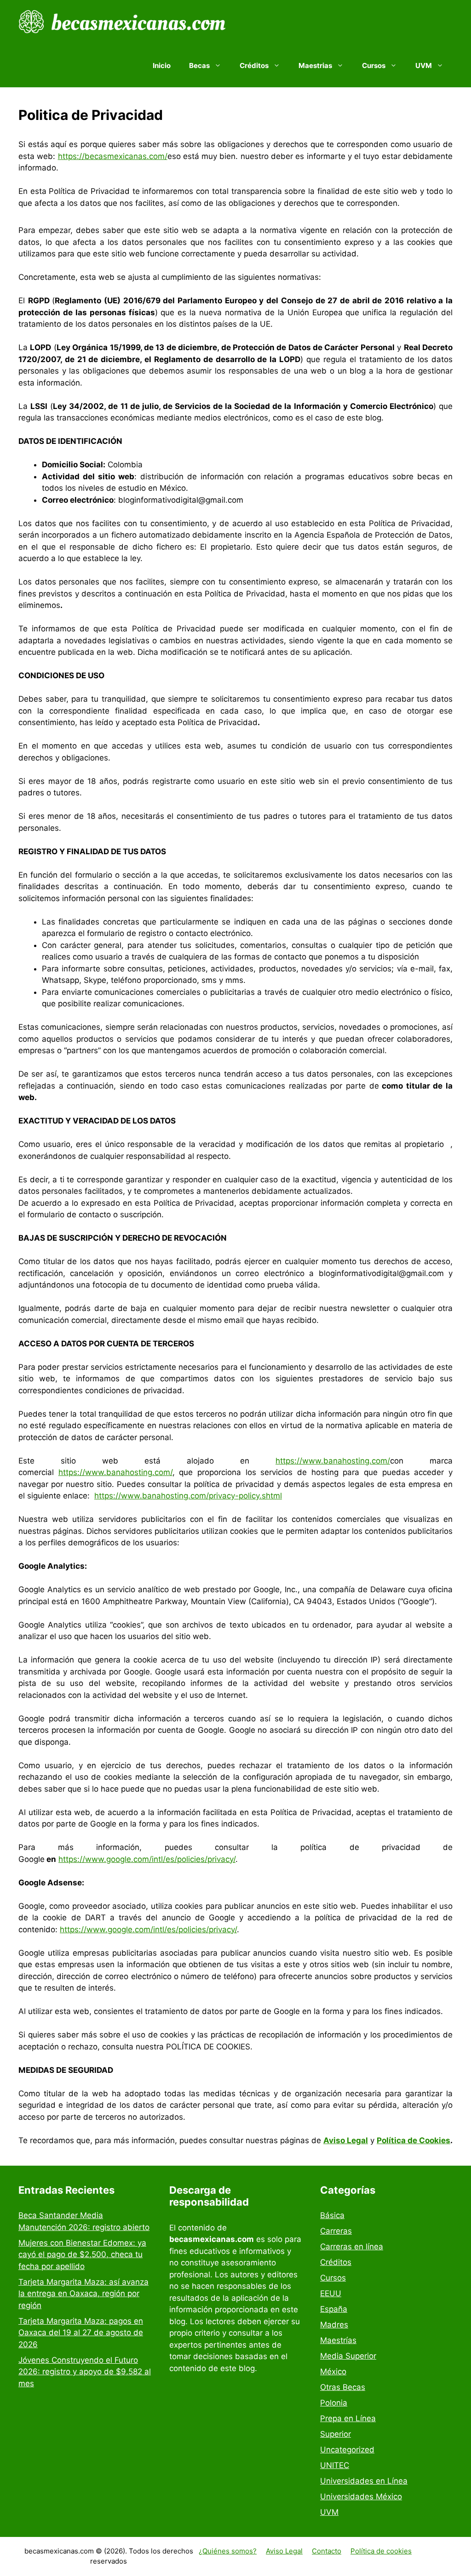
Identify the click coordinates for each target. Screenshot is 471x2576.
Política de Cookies (414, 2140)
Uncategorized (347, 2450)
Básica (332, 2215)
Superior (336, 2434)
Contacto (327, 2551)
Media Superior (348, 2356)
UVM (329, 2512)
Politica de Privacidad (238, 2561)
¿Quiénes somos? (228, 2551)
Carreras (336, 2231)
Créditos (336, 2262)
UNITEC (335, 2465)
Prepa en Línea (348, 2418)
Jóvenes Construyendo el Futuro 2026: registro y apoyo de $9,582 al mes (85, 2372)
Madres (334, 2325)
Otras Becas (343, 2387)
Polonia (334, 2403)
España (334, 2309)
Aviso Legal (284, 2551)
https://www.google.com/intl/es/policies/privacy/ (147, 1859)
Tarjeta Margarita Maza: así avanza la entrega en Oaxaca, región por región (83, 2294)
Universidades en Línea (364, 2481)
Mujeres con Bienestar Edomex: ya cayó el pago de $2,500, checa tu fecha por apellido (82, 2255)
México (333, 2372)
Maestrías (338, 2340)
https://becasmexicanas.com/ (113, 156)
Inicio (162, 65)
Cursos (333, 2278)
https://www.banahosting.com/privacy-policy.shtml (188, 1496)
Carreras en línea (352, 2247)
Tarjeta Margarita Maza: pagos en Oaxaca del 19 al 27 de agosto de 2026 (81, 2333)
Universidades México (361, 2497)
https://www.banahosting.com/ (333, 1461)
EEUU (331, 2293)
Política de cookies (381, 2551)
